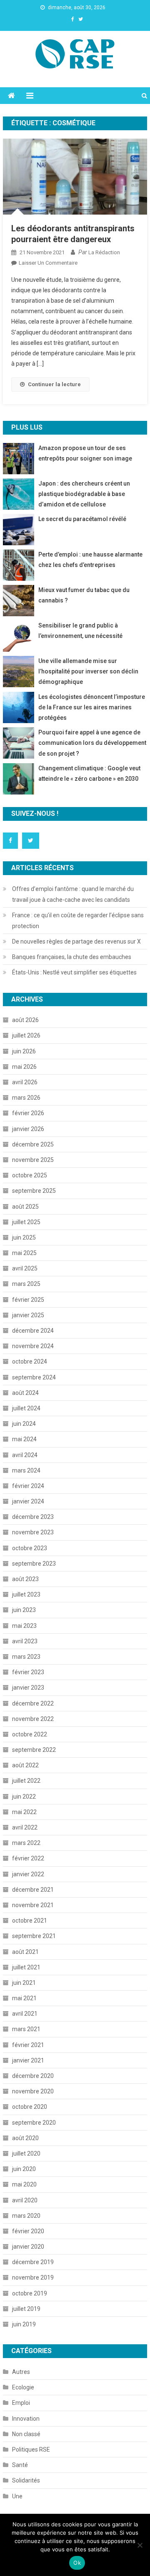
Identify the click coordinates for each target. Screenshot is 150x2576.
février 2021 (28, 2045)
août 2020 (25, 2138)
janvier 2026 (28, 1129)
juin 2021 (24, 1983)
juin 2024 (24, 1424)
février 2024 (28, 1486)
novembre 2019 (33, 2277)
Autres (21, 2372)
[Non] (140, 2545)
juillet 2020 (26, 2153)
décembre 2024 (33, 1331)
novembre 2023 (33, 1532)
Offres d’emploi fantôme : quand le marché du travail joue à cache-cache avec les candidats (73, 894)
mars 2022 (26, 1843)
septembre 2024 (34, 1377)
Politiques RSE (31, 2449)
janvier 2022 (28, 1874)
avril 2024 (25, 1455)
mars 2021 (26, 2029)
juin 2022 (24, 1797)
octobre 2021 (30, 1921)
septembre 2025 (34, 1191)
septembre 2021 (34, 1936)
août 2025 (25, 1207)
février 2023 (28, 1672)
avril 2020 (25, 2200)
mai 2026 (24, 1067)
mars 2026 (26, 1098)
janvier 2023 (28, 1688)
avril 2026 (25, 1082)
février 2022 (28, 1858)
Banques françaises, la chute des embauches (72, 957)
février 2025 (28, 1300)
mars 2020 (26, 2216)
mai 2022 (24, 1812)
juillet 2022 (26, 1781)
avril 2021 (25, 2014)
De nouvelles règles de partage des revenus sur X (76, 941)
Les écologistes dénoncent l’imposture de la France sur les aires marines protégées (92, 707)
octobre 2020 (30, 2107)
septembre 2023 (34, 1564)
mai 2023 (24, 1626)
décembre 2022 (33, 1703)
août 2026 (25, 1020)
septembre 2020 (34, 2123)
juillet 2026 (26, 1035)
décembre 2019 (33, 2262)
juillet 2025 (26, 1222)
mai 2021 (24, 1998)
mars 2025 (26, 1284)
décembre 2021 (33, 1890)
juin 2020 (24, 2169)
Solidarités (26, 2480)
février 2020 (28, 2231)
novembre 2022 (33, 1719)
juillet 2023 (26, 1594)
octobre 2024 (30, 1361)
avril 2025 (25, 1268)
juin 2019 (24, 2324)
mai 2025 (24, 1253)
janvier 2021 (28, 2060)
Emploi (21, 2403)
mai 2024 (24, 1439)
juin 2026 (24, 1051)
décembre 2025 (33, 1144)
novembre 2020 (33, 2091)
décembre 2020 (33, 2076)
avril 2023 (25, 1641)
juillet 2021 (26, 1967)
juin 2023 (24, 1610)
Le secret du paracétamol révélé (82, 519)
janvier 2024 (28, 1501)
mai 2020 (24, 2184)
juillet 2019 (26, 2309)
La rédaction (104, 252)
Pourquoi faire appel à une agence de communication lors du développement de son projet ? (92, 743)
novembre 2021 (33, 1905)
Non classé (26, 2434)
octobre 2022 (30, 1734)
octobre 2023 (30, 1548)
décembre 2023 (33, 1517)
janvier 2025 (28, 1315)
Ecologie (23, 2387)
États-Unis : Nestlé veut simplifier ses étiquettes (74, 972)
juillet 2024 (26, 1408)
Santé (20, 2465)
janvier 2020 (28, 2247)
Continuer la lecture (54, 384)
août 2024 (25, 1393)
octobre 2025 (30, 1175)
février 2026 (28, 1113)
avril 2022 (25, 1827)
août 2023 (25, 1579)
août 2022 (25, 1765)
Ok (77, 2563)
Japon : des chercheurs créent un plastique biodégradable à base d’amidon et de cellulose (84, 494)
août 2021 (25, 1952)
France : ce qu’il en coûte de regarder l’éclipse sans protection (78, 921)
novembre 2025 (33, 1160)
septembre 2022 (34, 1750)
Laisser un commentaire (48, 263)
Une (17, 2496)
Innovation (26, 2419)
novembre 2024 (33, 1346)
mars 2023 (26, 1657)
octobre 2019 (30, 2293)
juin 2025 (24, 1237)
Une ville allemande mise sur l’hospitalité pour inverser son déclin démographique (88, 671)
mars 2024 (26, 1470)
